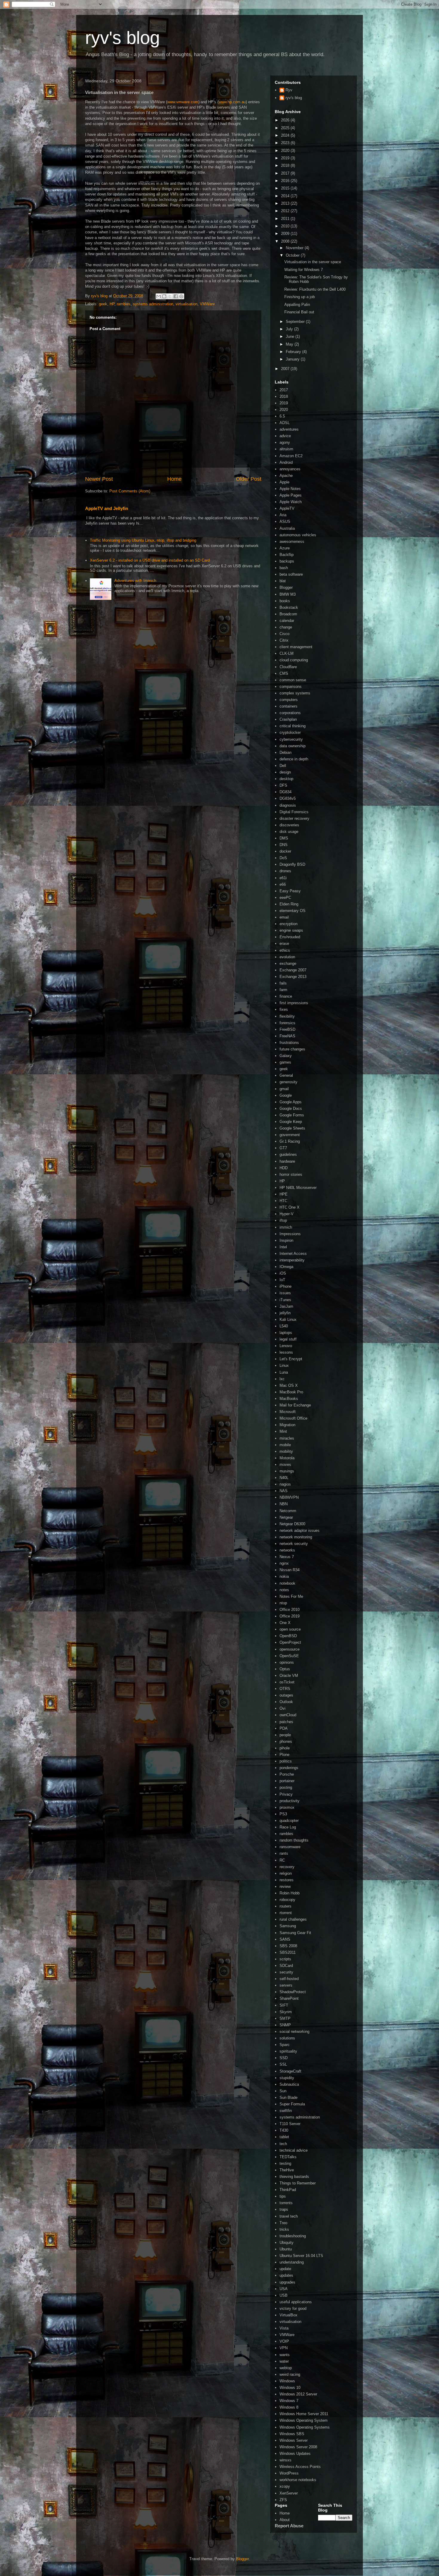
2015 (286, 188)
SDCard (286, 1966)
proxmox (287, 1807)
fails (283, 983)
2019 (286, 158)
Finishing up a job (300, 297)
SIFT (284, 2005)
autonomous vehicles (298, 535)
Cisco (284, 634)
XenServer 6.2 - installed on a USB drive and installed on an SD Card (150, 560)
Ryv (289, 90)
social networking (294, 2032)
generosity (288, 1082)
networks (287, 1550)
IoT (282, 1280)
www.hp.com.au (232, 102)
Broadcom (288, 614)
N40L (284, 1478)
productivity (290, 1801)
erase (284, 943)
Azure (285, 548)
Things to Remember (298, 2183)
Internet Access (293, 1254)
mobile (285, 1445)
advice (285, 436)
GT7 (283, 1148)
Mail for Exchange (295, 1405)
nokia (284, 1576)
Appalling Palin (297, 305)
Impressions (290, 1234)
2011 (286, 219)
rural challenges (293, 1919)
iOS (283, 1273)
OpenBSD (288, 1636)
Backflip (287, 555)
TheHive (287, 2170)
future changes (292, 1049)
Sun (283, 2091)
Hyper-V (287, 1214)
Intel (283, 1247)
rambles (124, 304)
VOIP (284, 2341)
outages (286, 1695)
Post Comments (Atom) (130, 491)
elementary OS (293, 911)
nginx (284, 1563)
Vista (284, 2328)
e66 (283, 884)
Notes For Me (291, 1596)
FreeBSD (287, 1029)
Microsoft (288, 1412)
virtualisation (187, 304)
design (285, 772)
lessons (286, 1352)
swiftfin (286, 2111)
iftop (283, 1220)
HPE (284, 1194)
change (286, 627)
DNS (284, 845)
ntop (283, 1603)
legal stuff (288, 1339)
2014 (286, 196)
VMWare (207, 304)
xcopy (285, 2486)
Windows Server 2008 (298, 2447)
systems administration (153, 304)
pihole (285, 1748)
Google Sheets (292, 1128)
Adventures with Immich (135, 581)
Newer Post (99, 479)
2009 (286, 234)
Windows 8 (289, 2407)
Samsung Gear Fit (295, 1933)
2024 (286, 135)
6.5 (282, 416)
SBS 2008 (288, 1946)
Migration (287, 1425)
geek (103, 304)
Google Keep (291, 1122)
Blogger (286, 587)
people (285, 1735)
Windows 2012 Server (298, 2394)
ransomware (290, 1847)
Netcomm (288, 1511)
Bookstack (289, 607)
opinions (287, 1662)
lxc (282, 1379)
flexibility (287, 1016)
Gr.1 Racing (290, 1141)
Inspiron (286, 1240)
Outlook (286, 1702)
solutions (287, 2038)
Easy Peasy (290, 891)
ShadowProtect (293, 1992)
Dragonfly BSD (292, 864)
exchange (288, 963)
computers (289, 700)
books (285, 601)
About (285, 2520)
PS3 (283, 1814)
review (285, 1886)
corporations (290, 713)
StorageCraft (290, 2071)
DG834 (285, 792)
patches (286, 1722)
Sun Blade (288, 2097)
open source (290, 1629)
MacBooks (289, 1399)
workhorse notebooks (298, 2480)
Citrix (284, 640)
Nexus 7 (287, 1557)
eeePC (285, 898)
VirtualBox (288, 2315)
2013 (286, 203)
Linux (284, 1365)
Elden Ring (289, 904)
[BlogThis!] (164, 296)
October (293, 255)
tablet (284, 2137)
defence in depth (294, 759)
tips (283, 2196)
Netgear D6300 (292, 1524)
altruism (286, 449)
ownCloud (288, 1715)
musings (287, 1471)
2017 (286, 173)
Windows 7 (289, 2401)
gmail (284, 1089)
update (285, 2269)
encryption (288, 924)
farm (283, 990)
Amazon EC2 (291, 456)
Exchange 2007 (293, 970)
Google (286, 1095)
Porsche (287, 1774)
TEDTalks (288, 2157)
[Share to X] (170, 296)
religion (286, 1873)
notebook (287, 1583)
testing (285, 2163)
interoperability (292, 1260)
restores (287, 1880)
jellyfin (285, 1313)
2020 (286, 151)
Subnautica (289, 2084)
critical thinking (293, 726)
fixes (284, 1009)
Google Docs (291, 1108)
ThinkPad (288, 2190)
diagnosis (288, 805)
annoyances (290, 469)
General (286, 1075)
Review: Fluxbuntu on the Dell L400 (315, 289)
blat (283, 581)
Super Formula (292, 2104)
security (286, 1972)
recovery (287, 1867)
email (284, 917)
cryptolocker (290, 732)
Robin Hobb (290, 1893)
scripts (285, 1959)
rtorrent (286, 1913)
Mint (283, 1431)
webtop (286, 2368)
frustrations (289, 1043)
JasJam (286, 1306)
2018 (286, 165)
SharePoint (289, 1998)
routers (285, 1906)
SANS (285, 1939)
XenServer (289, 2493)
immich (286, 1227)
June (291, 336)
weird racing (290, 2374)
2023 (286, 143)
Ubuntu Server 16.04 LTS (301, 2256)
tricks (284, 2229)
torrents (286, 2203)
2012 (286, 211)
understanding (292, 2262)
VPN (284, 2348)
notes (284, 1590)
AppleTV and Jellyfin (107, 508)
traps (284, 2209)
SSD (284, 2058)
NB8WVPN (289, 1497)
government (290, 1135)
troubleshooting (293, 2236)
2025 (286, 128)
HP (112, 304)
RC (282, 1860)
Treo (283, 2223)
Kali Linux (288, 1319)
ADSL (285, 423)
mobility (286, 1451)
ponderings (289, 1768)
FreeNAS (287, 1036)
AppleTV (287, 508)
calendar (287, 621)
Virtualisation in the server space (313, 262)
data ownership (293, 746)
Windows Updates (295, 2453)
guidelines (288, 1154)
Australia (287, 528)
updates (286, 2275)
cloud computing (294, 660)
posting (286, 1787)
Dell (283, 766)
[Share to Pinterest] (181, 296)
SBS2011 (288, 1952)
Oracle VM (289, 1676)
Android (286, 462)
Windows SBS (292, 2434)
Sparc (285, 2045)
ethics (285, 950)
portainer (287, 1781)
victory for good (293, 2308)
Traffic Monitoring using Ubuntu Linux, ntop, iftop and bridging (143, 540)
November (295, 248)
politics (286, 1761)
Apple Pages (291, 495)
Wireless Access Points (300, 2467)
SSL (283, 2064)
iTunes (285, 1300)
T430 (284, 2130)
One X (285, 1623)
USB (284, 2295)
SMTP (285, 2018)
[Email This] (159, 296)
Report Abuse (289, 2526)
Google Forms (292, 1115)
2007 (286, 369)
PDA (284, 1728)
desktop (286, 779)
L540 (284, 1326)
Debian (285, 752)
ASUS (285, 521)
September (296, 322)
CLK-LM (287, 653)
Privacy (286, 1794)
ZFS (283, 2500)
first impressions (294, 1003)
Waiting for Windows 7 (304, 270)
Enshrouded (290, 937)
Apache (286, 476)
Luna (284, 1372)
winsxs (285, 2460)
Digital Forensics (294, 812)
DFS (283, 785)
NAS (284, 1491)
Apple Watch (291, 502)
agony (285, 442)
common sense (293, 680)
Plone (284, 1755)
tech (283, 2144)
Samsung (288, 1926)
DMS (284, 838)
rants (284, 1853)
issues (285, 1293)
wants (285, 2355)
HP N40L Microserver (298, 1188)
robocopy (287, 1900)
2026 (286, 120)
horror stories (291, 1174)
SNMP (285, 2025)
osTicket (287, 1682)
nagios (285, 1484)
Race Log (288, 1827)
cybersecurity (291, 739)
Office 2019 (290, 1616)
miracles (287, 1438)
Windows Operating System (304, 2420)
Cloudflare (288, 667)
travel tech (289, 2216)
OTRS (285, 1689)
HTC (283, 1201)
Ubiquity (287, 2243)
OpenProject (290, 1642)
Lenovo (286, 1346)
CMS (284, 673)
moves (285, 1465)
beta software (291, 574)
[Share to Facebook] (176, 296)
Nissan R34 (290, 1570)
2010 (286, 226)
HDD (284, 1168)
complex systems (295, 693)
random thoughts (294, 1840)
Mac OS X (289, 1385)
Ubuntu (286, 2249)
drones (285, 871)
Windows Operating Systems (305, 2427)
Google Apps (291, 1102)
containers (288, 706)
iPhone (285, 1286)
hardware (287, 1161)
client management (296, 647)
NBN (284, 1504)
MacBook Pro (291, 1392)
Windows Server (294, 2440)
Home (174, 479)
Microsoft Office (293, 1418)
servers (286, 1985)
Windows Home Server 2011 (304, 2414)
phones (286, 1741)
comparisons (291, 687)
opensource (290, 1649)
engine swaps (291, 930)
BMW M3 (288, 594)
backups (287, 561)
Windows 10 (290, 2388)
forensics (287, 1023)
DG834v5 (288, 798)
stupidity (287, 2078)
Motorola (287, 1458)
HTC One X (290, 1207)
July (290, 329)
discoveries (289, 825)
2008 (286, 241)
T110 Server (290, 2124)
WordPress (289, 2473)
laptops (286, 1333)
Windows (287, 2381)
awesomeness (292, 541)
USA (284, 2289)
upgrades (287, 2282)
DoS (283, 858)
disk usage (289, 832)
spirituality (288, 2051)
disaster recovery (294, 818)
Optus (285, 1669)
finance (286, 996)
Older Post (249, 479)
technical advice (294, 2150)
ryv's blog (122, 38)
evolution (287, 957)
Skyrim (286, 2012)
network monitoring (296, 1537)
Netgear (286, 1517)
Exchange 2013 (293, 977)
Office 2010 (290, 1610)
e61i (283, 878)
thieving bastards (294, 2177)
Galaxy (286, 1056)
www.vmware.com (183, 102)
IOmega (286, 1267)
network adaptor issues (300, 1530)
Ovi (283, 1708)
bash (284, 568)
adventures (289, 429)
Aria (283, 515)
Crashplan (288, 719)
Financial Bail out (299, 312)
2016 (286, 181)
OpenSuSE (289, 1656)
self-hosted (289, 1979)
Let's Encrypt (291, 1359)
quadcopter (289, 1821)
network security (294, 1544)
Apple (284, 482)
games (285, 1062)
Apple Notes (290, 489)
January (293, 359)
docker (285, 851)
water (284, 2361)
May (290, 344)
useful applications (296, 2302)
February (294, 352)
